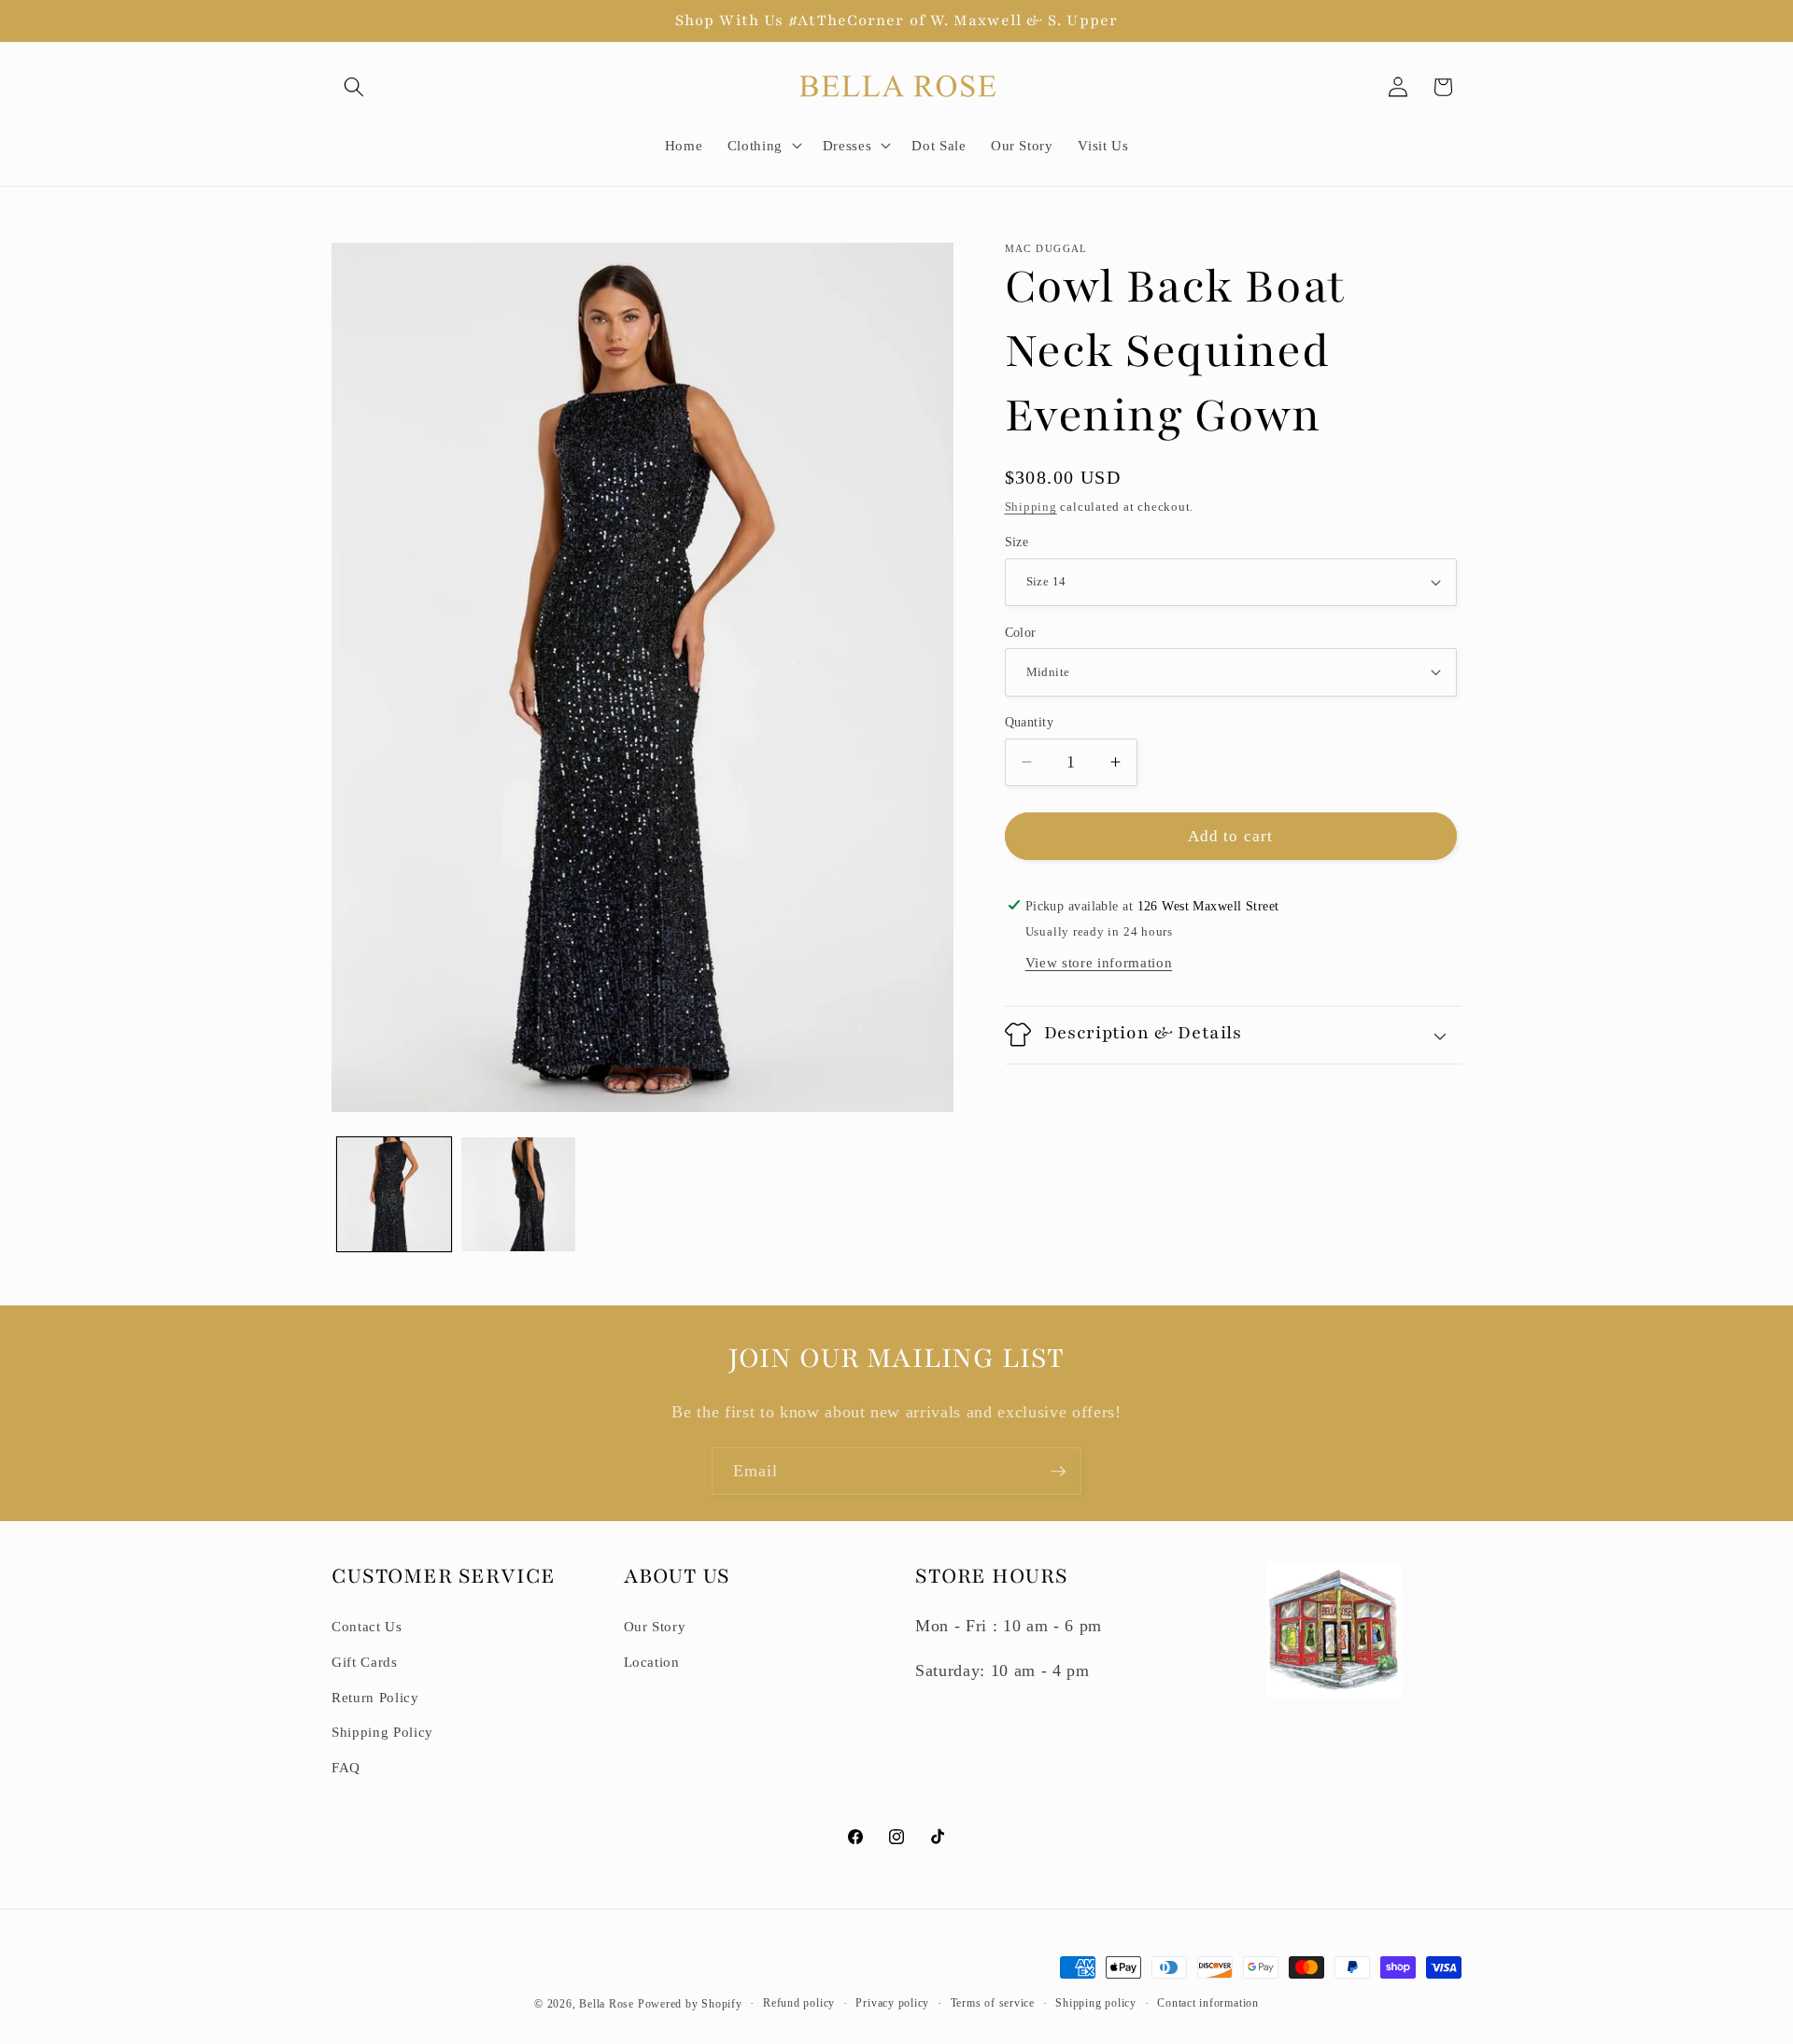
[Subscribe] (1058, 1472)
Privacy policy (892, 2003)
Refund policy (799, 2003)
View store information (1099, 962)
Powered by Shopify (690, 2004)
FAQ (346, 1767)
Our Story (655, 1626)
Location (652, 1662)
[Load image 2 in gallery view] (518, 1194)
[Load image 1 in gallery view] (394, 1194)
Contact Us (367, 1626)
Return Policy (375, 1697)
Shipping (1031, 507)
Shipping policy (1096, 2003)
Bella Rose (607, 2004)
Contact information (1208, 2003)
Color (1021, 632)
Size (1017, 542)
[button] (354, 87)
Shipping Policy (382, 1732)
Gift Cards (365, 1662)
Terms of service (993, 2003)
